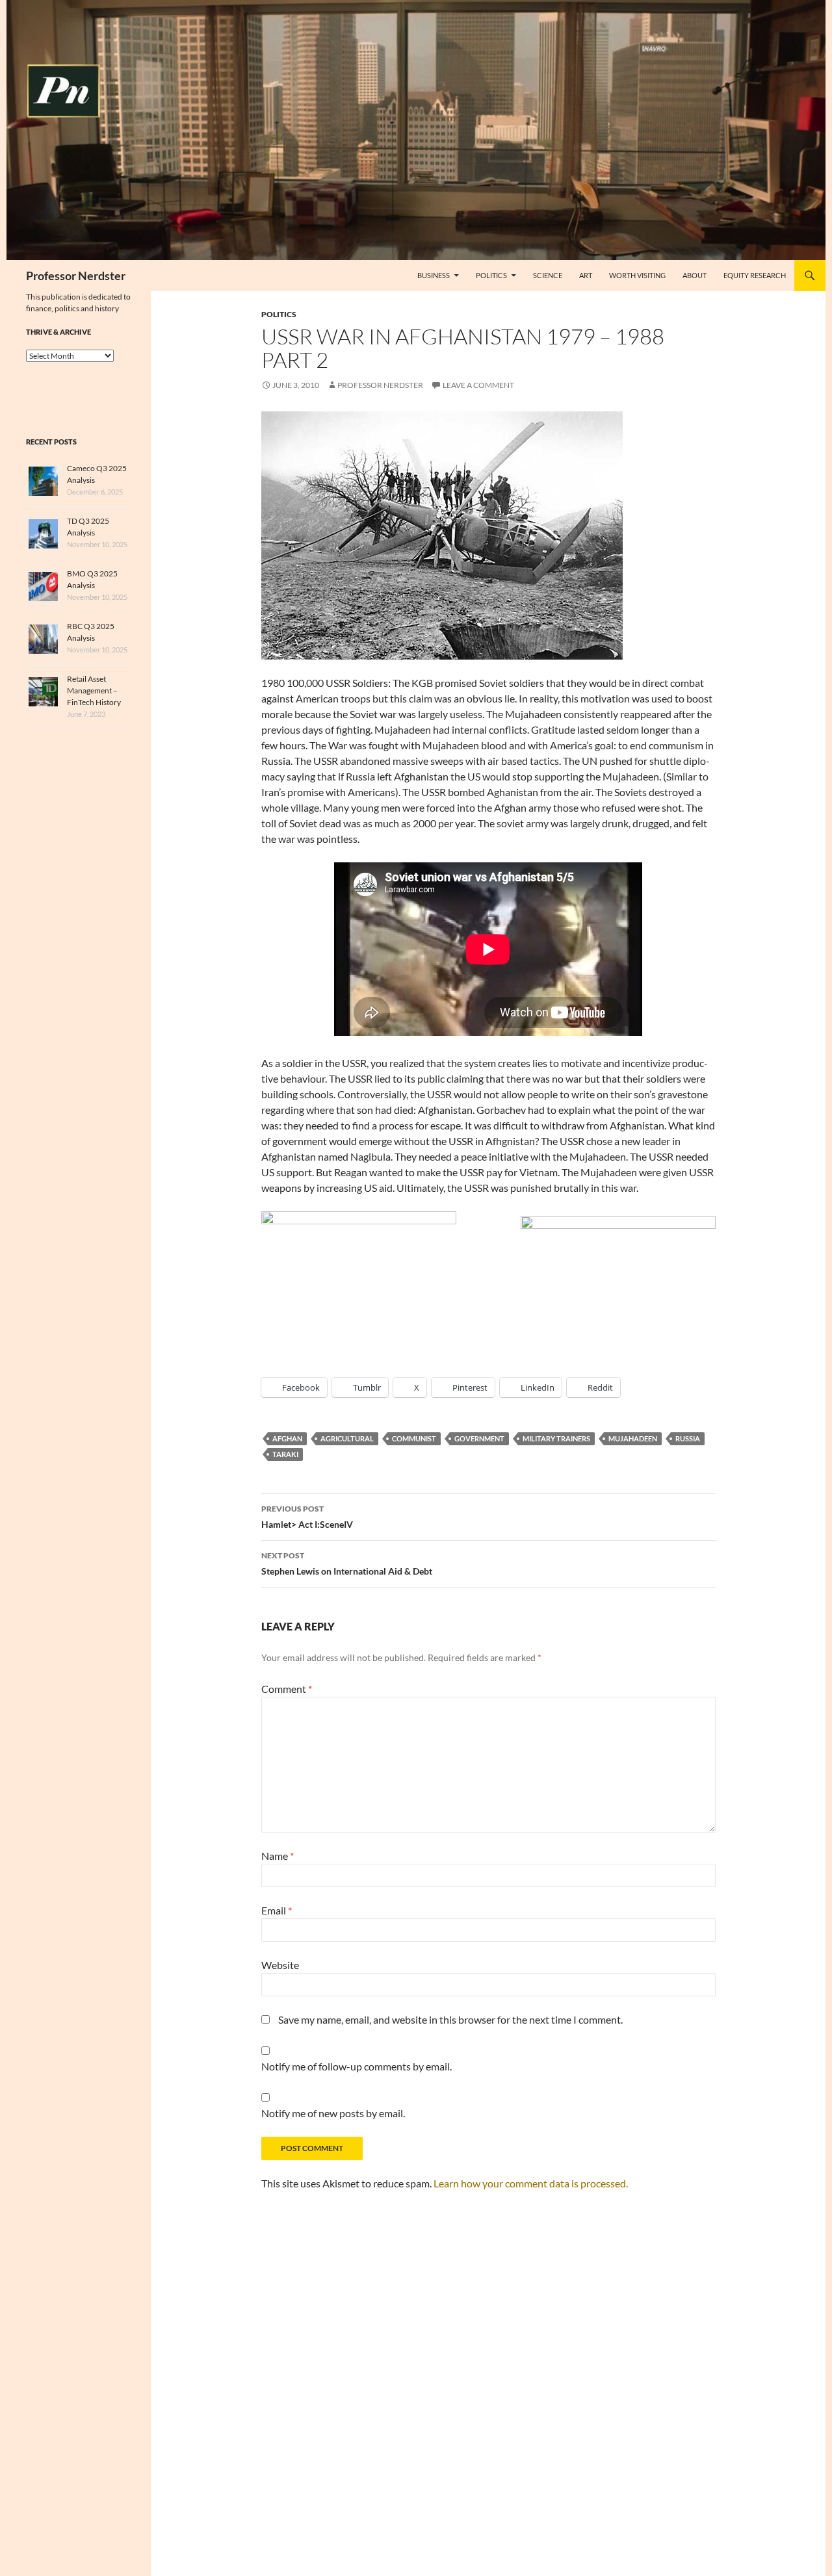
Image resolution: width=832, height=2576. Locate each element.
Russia (688, 1438)
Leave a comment (478, 385)
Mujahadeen (633, 1438)
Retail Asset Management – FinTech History (94, 690)
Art (586, 275)
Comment (287, 1689)
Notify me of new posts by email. (333, 2113)
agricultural (347, 1438)
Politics (491, 275)
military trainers (556, 1438)
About (695, 275)
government (479, 1438)
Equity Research (755, 275)
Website (280, 1965)
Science (548, 275)
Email (277, 1910)
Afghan (287, 1438)
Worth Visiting (637, 275)
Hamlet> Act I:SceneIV (307, 1517)
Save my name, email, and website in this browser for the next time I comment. (450, 2019)
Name (278, 1856)
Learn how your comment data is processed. (531, 2183)
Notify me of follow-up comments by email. (357, 2066)
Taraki (285, 1454)
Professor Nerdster (76, 276)
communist (414, 1438)
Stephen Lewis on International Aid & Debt (347, 1564)
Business (434, 275)
